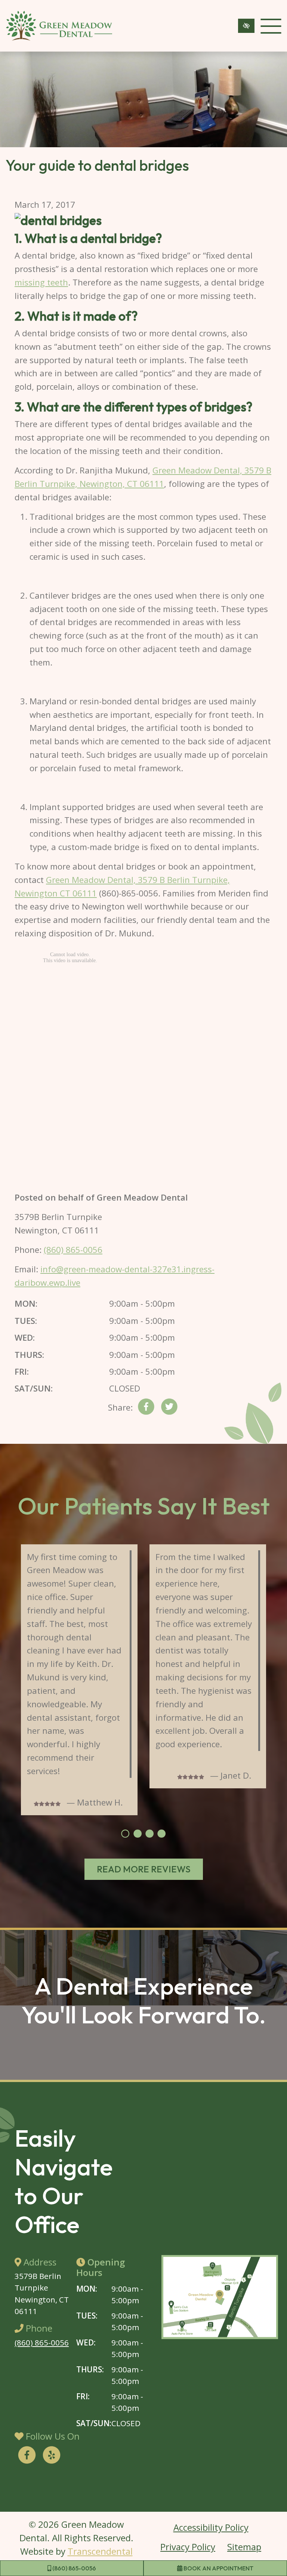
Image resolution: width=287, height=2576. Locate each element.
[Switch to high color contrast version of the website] (246, 26)
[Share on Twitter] (169, 1409)
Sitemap (244, 2547)
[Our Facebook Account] (27, 2456)
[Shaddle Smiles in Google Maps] (220, 2297)
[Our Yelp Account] (52, 2456)
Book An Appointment (218, 2568)
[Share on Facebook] (146, 1409)
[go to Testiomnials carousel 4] (161, 1834)
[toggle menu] (271, 26)
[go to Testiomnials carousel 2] (138, 1834)
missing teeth (41, 282)
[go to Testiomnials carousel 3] (149, 1834)
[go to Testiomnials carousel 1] (125, 1834)
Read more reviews (144, 1869)
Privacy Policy (188, 2547)
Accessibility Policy (211, 2527)
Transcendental (100, 2551)
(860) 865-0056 (74, 2568)
